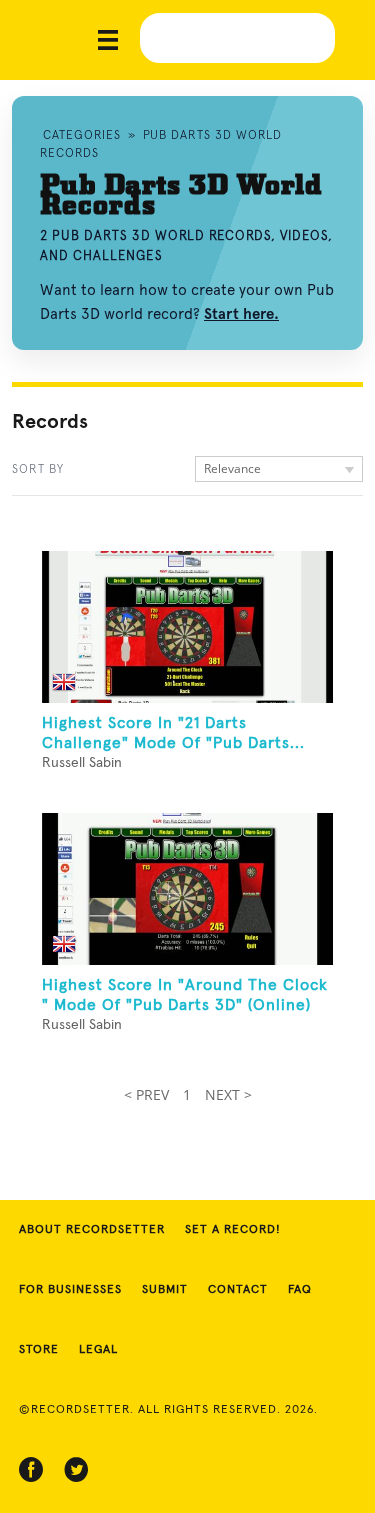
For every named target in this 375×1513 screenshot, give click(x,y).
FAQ (300, 1290)
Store (39, 1350)
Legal (98, 1350)
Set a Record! (233, 1230)
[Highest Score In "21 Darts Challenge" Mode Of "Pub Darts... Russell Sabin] (187, 627)
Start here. (241, 314)
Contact (238, 1290)
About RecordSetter (92, 1230)
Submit (165, 1290)
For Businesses (70, 1290)
